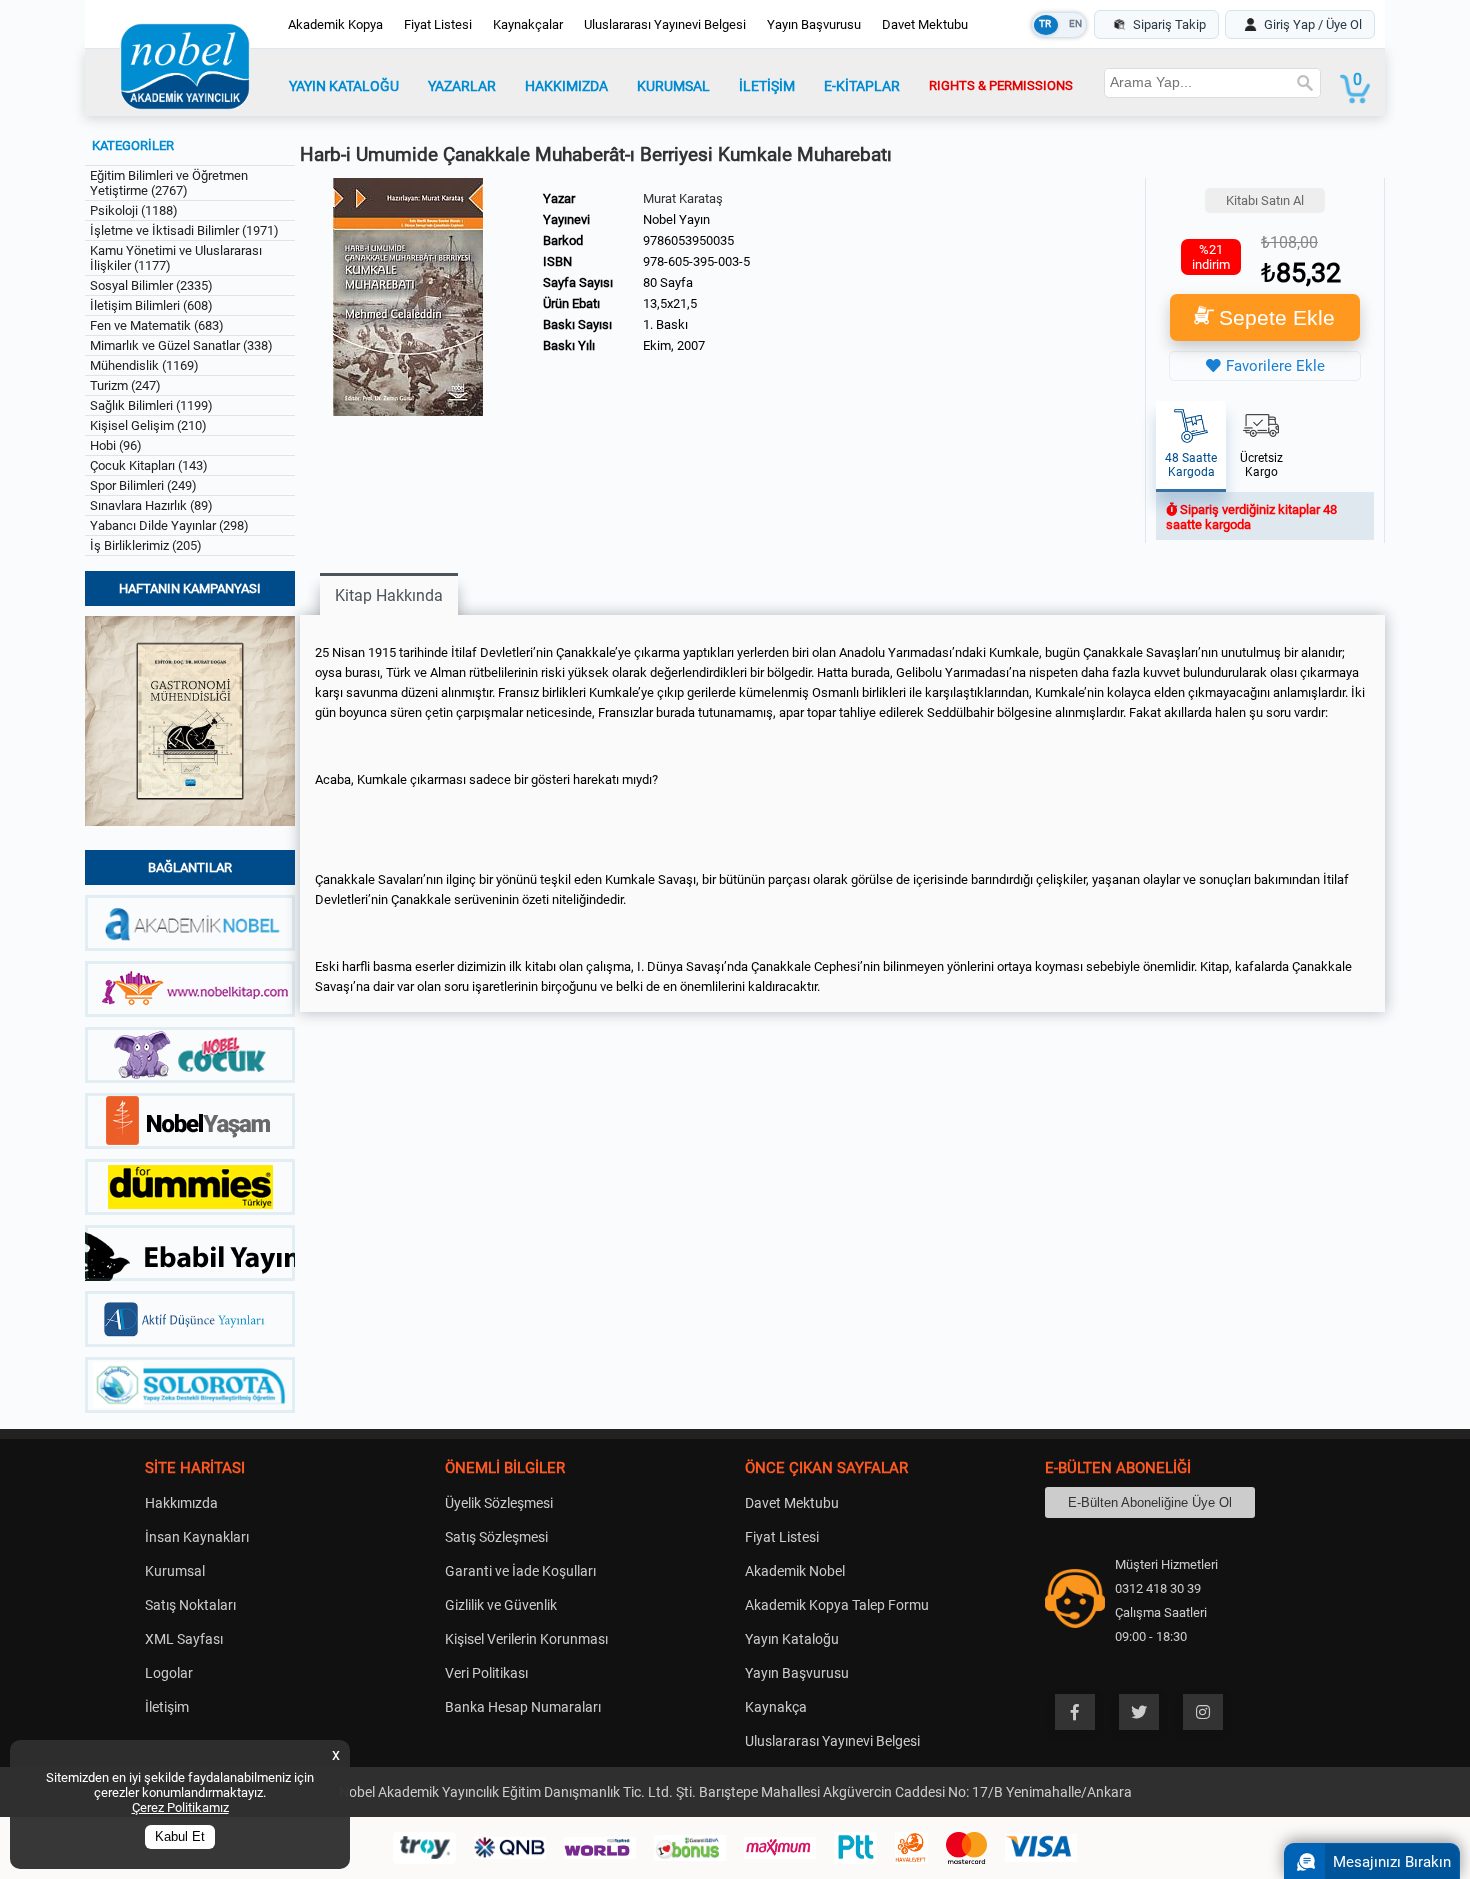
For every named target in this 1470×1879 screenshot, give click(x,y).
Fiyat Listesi (438, 24)
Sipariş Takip (1169, 24)
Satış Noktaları (190, 1605)
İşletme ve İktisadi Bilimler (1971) (184, 230)
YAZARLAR (462, 86)
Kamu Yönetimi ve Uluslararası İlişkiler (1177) (176, 258)
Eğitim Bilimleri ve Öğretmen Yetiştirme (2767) (169, 183)
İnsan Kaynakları (197, 1537)
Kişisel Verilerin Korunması (526, 1639)
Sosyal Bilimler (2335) (151, 285)
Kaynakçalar (528, 24)
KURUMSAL (673, 86)
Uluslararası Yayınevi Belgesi (665, 24)
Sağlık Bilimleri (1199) (151, 405)
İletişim (167, 1707)
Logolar (169, 1673)
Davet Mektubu (925, 24)
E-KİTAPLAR (862, 86)
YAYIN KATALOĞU (344, 86)
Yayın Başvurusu (814, 24)
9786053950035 (688, 240)
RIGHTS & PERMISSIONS (1001, 85)
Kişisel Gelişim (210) (148, 425)
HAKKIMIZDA (566, 86)
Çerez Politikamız (180, 1807)
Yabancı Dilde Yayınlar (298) (169, 525)
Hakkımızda (181, 1503)
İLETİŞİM (767, 86)
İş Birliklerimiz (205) (146, 545)
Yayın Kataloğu (792, 1639)
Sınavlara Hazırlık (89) (151, 505)
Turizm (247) (125, 385)
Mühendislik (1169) (144, 365)
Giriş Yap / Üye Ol (1313, 24)
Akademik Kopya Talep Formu (837, 1605)
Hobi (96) (116, 445)
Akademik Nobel (795, 1571)
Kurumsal (175, 1571)
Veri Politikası (486, 1673)
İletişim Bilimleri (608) (151, 305)
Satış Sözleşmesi (496, 1537)
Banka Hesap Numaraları (523, 1707)
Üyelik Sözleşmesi (499, 1503)
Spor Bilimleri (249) (143, 485)
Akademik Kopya (335, 24)
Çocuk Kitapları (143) (149, 465)
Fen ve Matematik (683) (157, 325)
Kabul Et (180, 1837)
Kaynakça (776, 1707)
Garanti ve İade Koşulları (520, 1571)
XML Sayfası (184, 1639)
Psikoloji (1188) (134, 210)
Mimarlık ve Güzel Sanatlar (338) (181, 345)
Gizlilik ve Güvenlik (501, 1605)
